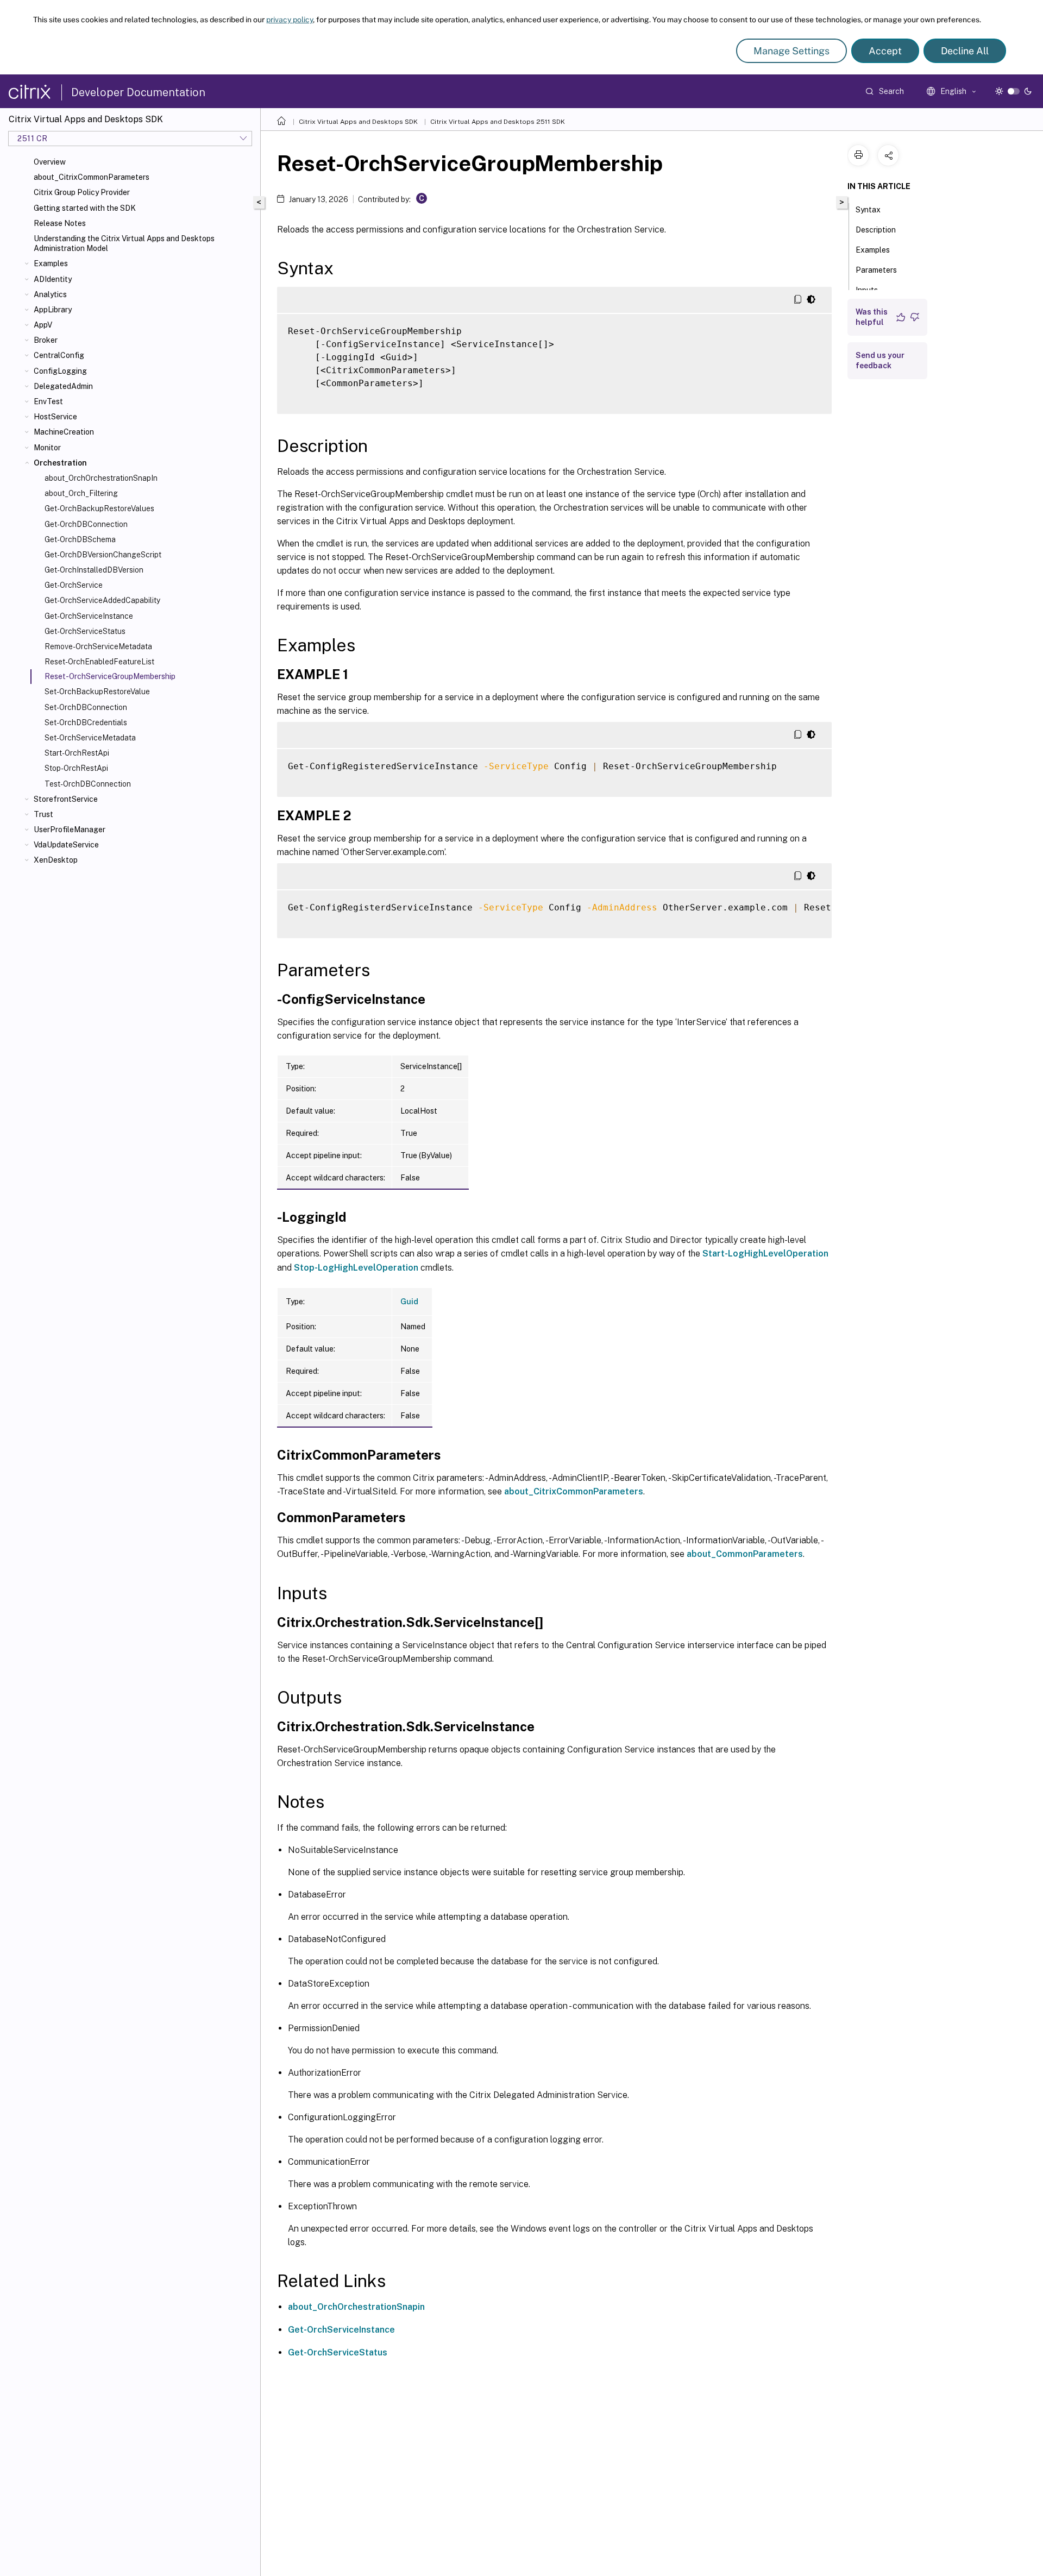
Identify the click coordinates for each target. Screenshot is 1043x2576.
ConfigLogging (60, 371)
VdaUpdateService (66, 845)
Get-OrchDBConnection (86, 524)
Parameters (876, 270)
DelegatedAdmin (63, 386)
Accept (885, 51)
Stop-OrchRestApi (76, 768)
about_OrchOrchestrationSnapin (356, 2307)
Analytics (50, 294)
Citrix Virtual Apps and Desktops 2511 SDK (498, 122)
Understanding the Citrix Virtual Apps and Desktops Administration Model (124, 243)
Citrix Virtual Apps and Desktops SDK (358, 122)
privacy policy (290, 20)
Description (876, 230)
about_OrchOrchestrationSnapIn (101, 478)
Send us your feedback (880, 360)
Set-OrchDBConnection (86, 707)
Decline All (965, 51)
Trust (43, 814)
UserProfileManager (70, 830)
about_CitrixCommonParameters (92, 177)
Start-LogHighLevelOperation (765, 1254)
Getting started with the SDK (85, 208)
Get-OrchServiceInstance (89, 616)
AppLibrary (53, 310)
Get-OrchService (74, 585)
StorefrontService (66, 799)
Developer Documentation (138, 92)
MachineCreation (64, 432)
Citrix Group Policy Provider (82, 192)
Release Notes (60, 223)
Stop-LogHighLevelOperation (356, 1268)
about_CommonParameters (745, 1554)
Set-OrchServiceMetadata (90, 738)
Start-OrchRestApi (77, 753)
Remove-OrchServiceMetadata (98, 646)
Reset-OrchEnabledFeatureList (99, 662)
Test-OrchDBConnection (88, 784)
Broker (46, 340)
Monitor (47, 448)
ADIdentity (53, 279)
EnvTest (48, 401)
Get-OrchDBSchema (80, 539)
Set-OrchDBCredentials (86, 722)
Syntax (868, 210)
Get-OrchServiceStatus (85, 631)
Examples (51, 263)
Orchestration (60, 463)
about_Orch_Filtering (81, 493)
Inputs (867, 290)
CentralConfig (59, 355)
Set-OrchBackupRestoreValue (97, 692)
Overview (50, 162)
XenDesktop (56, 860)
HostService (55, 417)
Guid (409, 1302)
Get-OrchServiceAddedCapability (102, 600)
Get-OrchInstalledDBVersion (94, 570)
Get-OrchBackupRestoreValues (99, 508)
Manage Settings (791, 51)
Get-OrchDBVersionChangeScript (103, 555)
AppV (43, 325)
